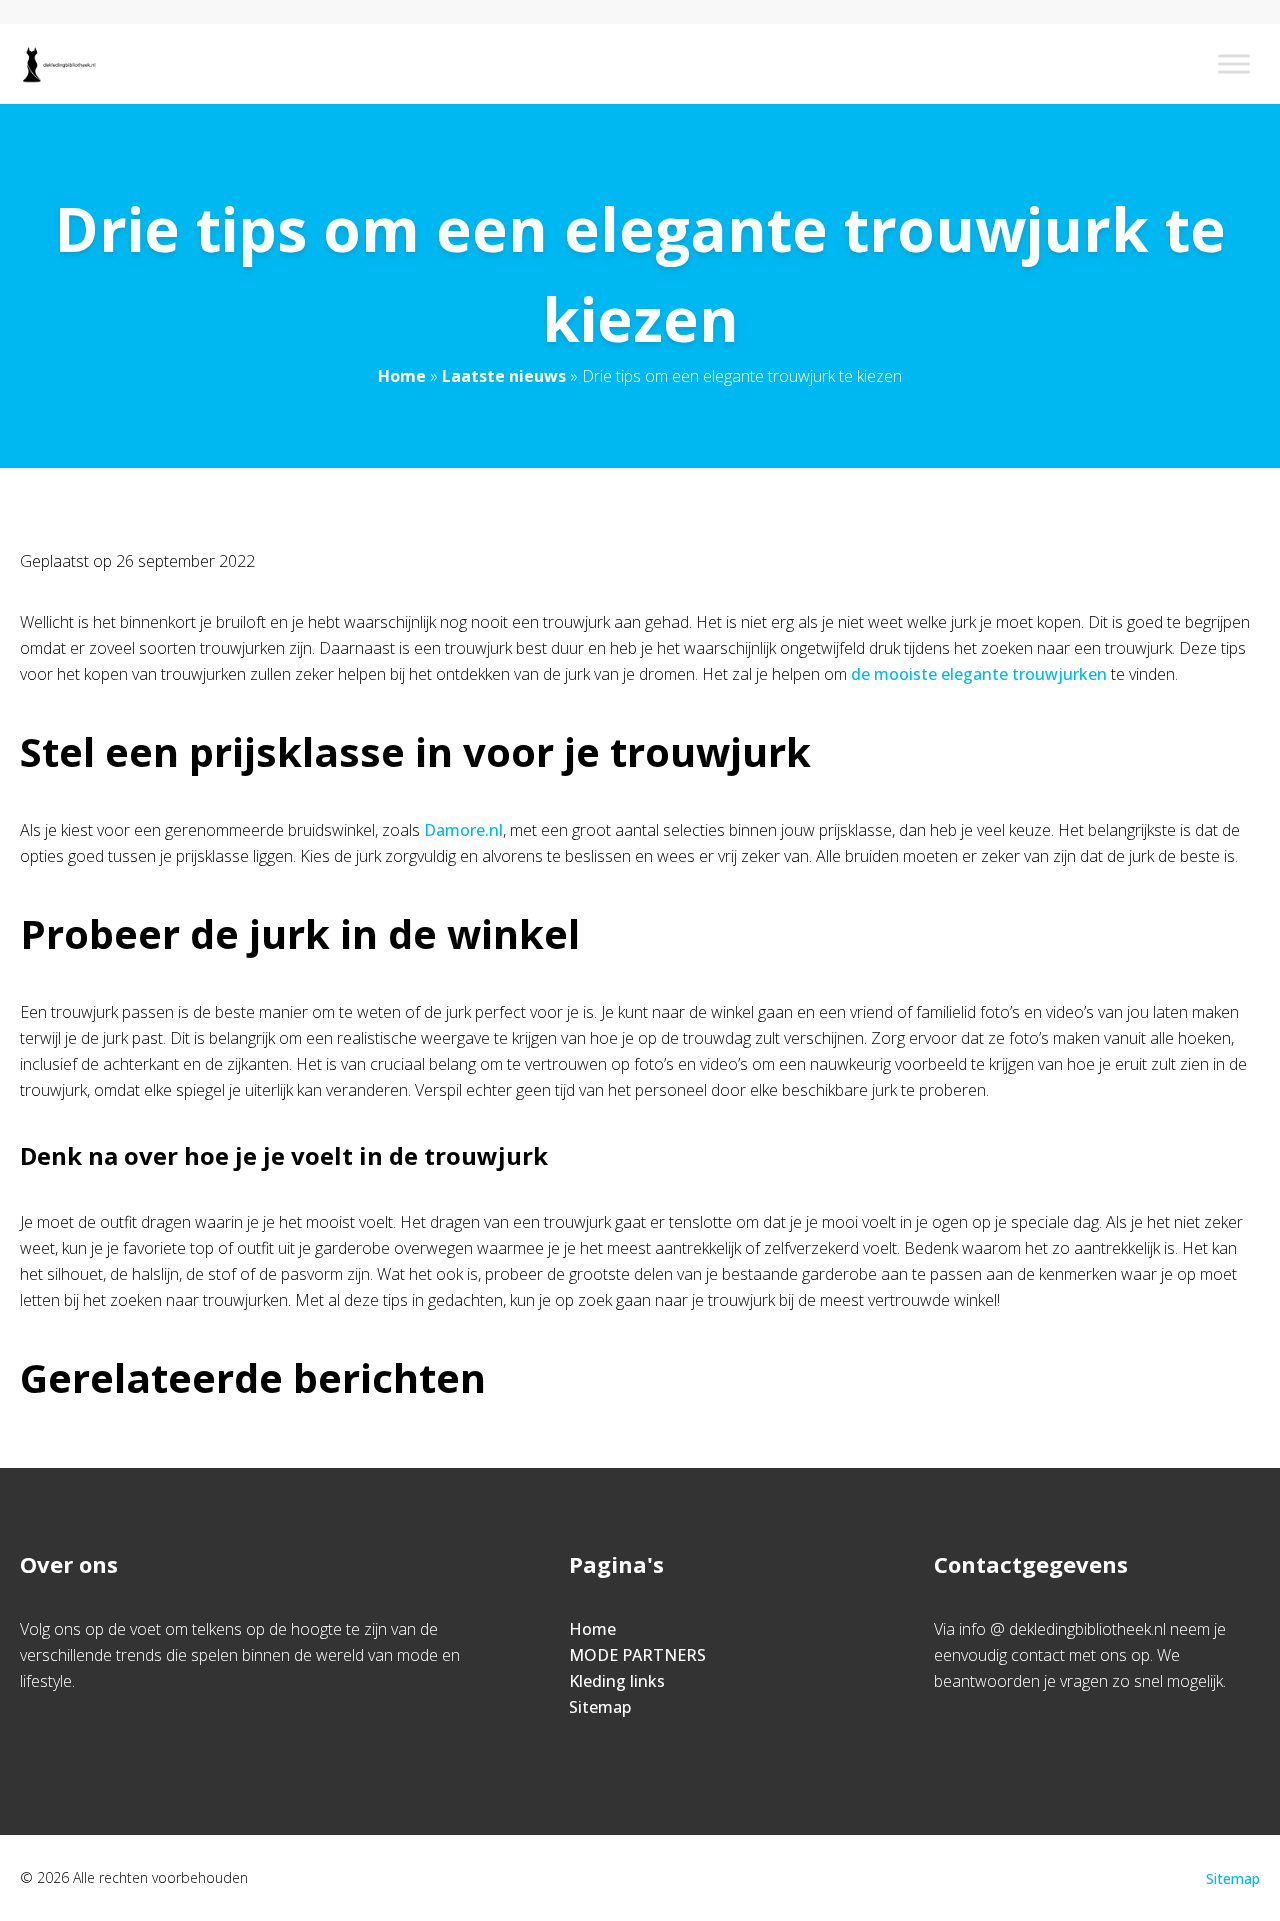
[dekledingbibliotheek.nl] (58, 64)
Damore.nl (463, 830)
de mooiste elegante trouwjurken (979, 674)
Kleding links (617, 1681)
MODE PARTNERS (637, 1655)
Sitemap (600, 1707)
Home (402, 376)
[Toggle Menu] (1234, 63)
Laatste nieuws (504, 376)
